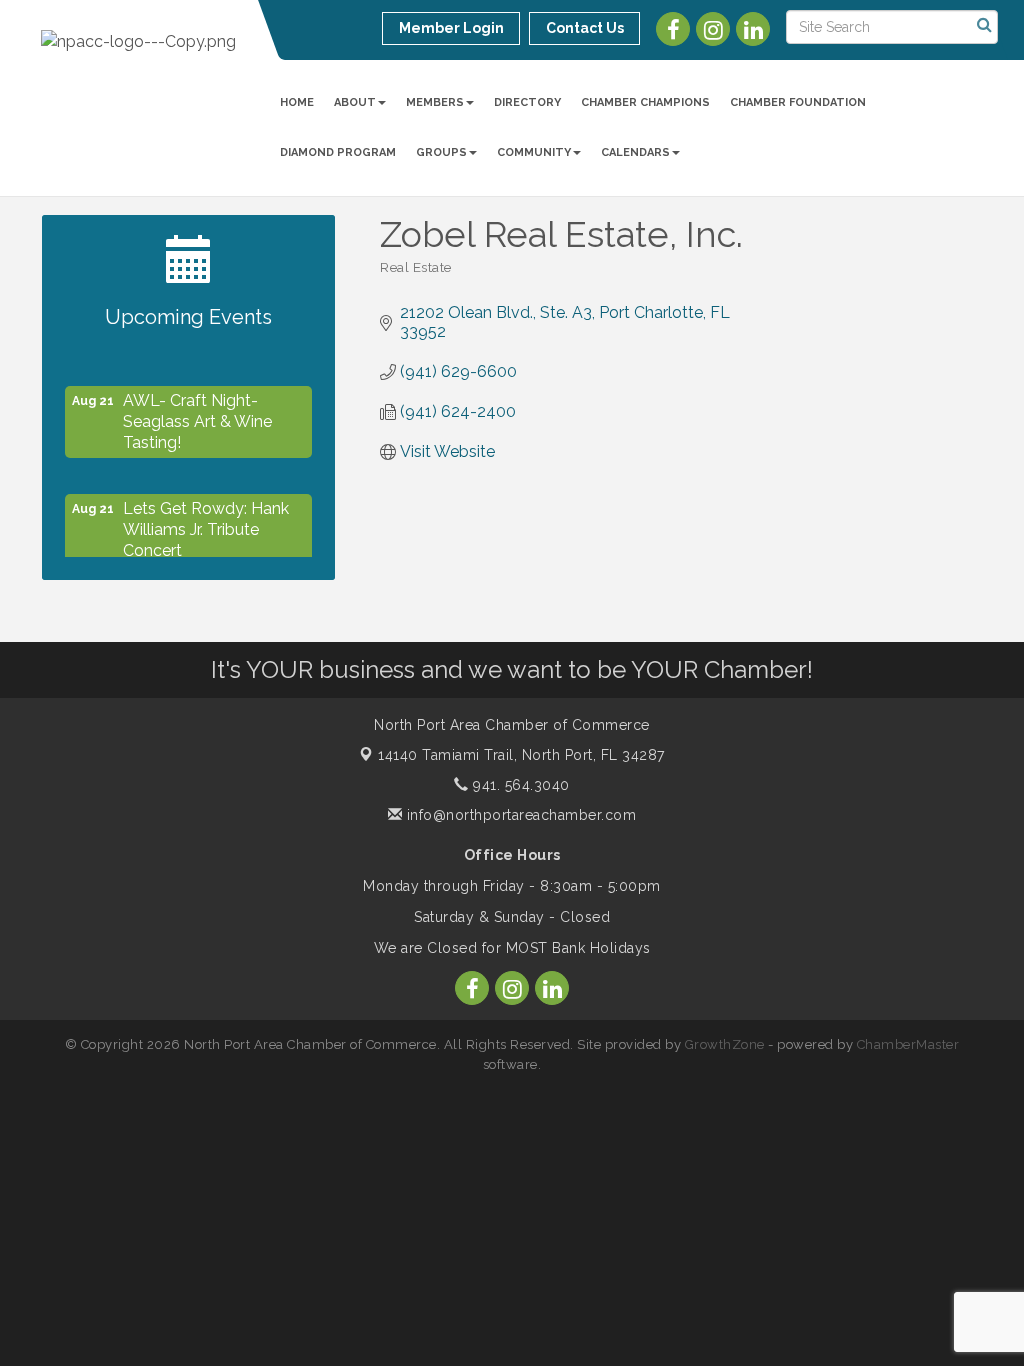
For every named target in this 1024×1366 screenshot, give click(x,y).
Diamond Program (338, 152)
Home (297, 102)
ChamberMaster (908, 1044)
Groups (441, 152)
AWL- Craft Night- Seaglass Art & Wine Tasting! (197, 415)
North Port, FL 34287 (521, 755)
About (355, 102)
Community (534, 152)
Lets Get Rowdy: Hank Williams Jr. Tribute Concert (206, 523)
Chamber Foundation (798, 102)
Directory (527, 102)
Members (435, 102)
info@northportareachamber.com (519, 815)
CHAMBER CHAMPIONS (645, 102)
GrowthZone (725, 1044)
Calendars (635, 152)
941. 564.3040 (519, 785)
